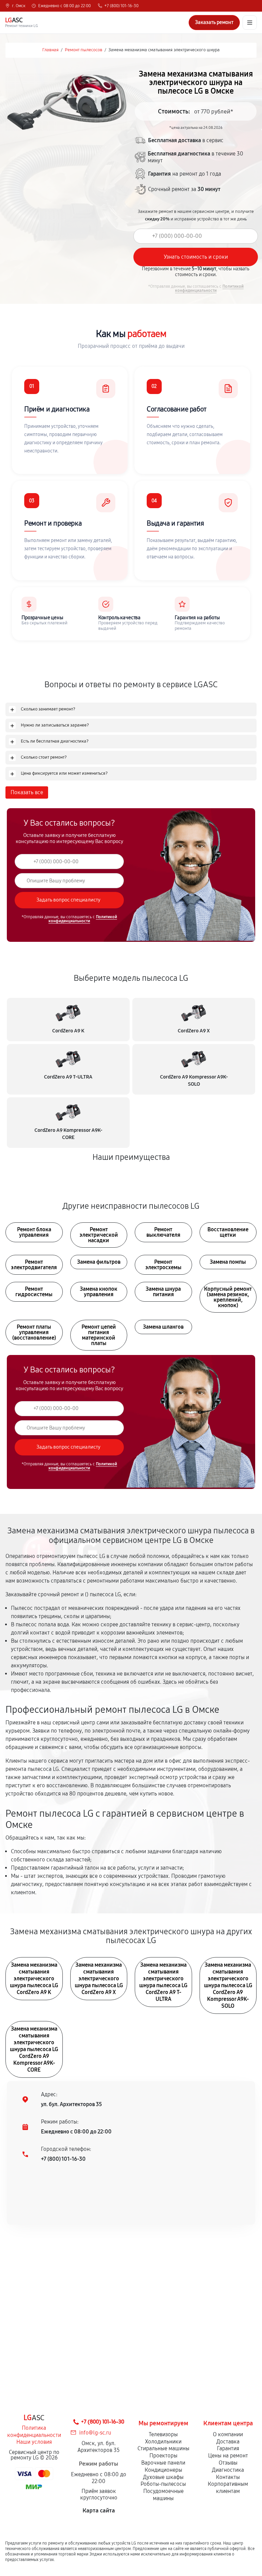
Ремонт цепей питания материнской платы (99, 1335)
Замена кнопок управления (99, 1292)
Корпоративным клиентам (228, 2487)
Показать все (27, 792)
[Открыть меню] (250, 23)
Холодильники (163, 2442)
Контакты (228, 2477)
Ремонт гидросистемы (34, 1292)
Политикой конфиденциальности (209, 288)
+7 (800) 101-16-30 (121, 6)
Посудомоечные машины (163, 2495)
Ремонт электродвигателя (34, 1265)
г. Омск (19, 6)
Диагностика (228, 2470)
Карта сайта (99, 2511)
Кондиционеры (163, 2470)
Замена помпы (228, 1262)
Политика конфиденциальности (34, 2431)
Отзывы (228, 2463)
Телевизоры (163, 2434)
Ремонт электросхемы (163, 1265)
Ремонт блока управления (34, 1232)
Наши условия (34, 2442)
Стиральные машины (163, 2448)
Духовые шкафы (163, 2477)
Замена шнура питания (163, 1292)
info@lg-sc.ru (95, 2433)
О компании (228, 2434)
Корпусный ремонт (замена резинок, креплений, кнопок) (228, 1297)
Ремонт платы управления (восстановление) (34, 1332)
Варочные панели (163, 2463)
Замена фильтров (99, 1262)
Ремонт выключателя (163, 1232)
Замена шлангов (163, 1327)
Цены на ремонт (228, 2456)
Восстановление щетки (228, 1232)
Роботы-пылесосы (163, 2484)
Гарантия (228, 2448)
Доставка (228, 2442)
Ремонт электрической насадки (99, 1235)
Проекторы (163, 2456)
